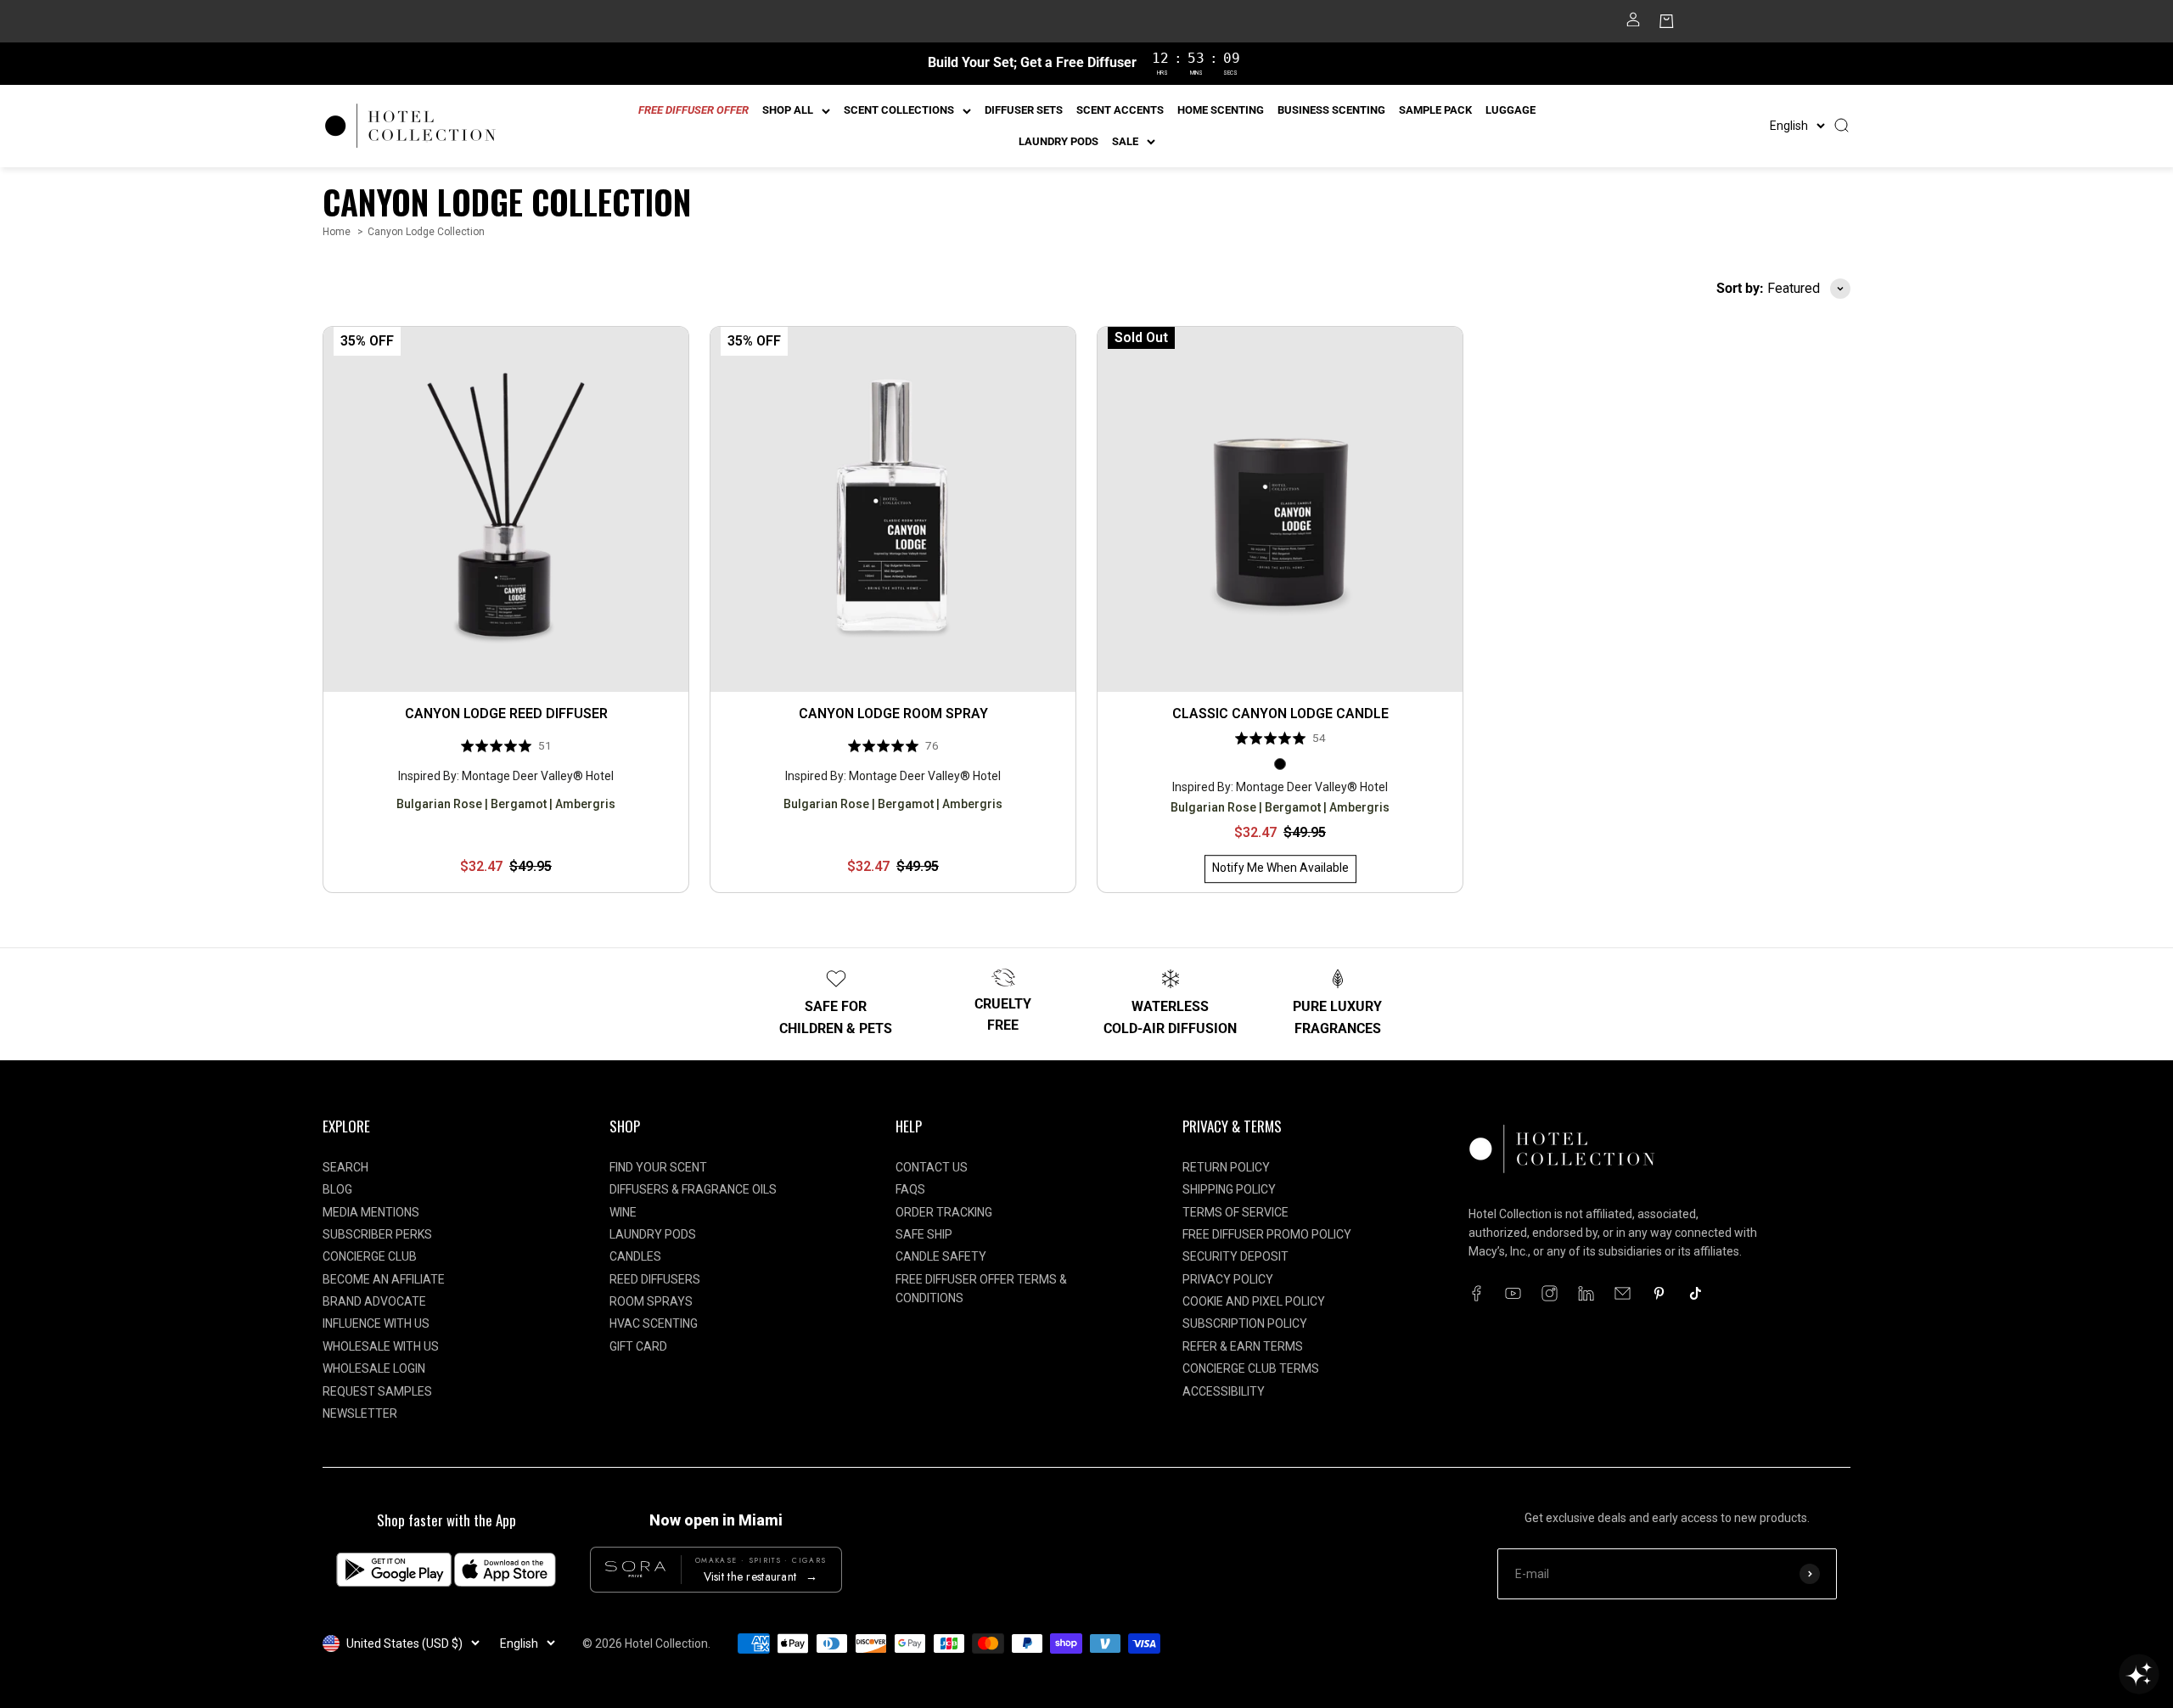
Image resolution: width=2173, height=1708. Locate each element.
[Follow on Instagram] (1550, 1293)
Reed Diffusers (655, 1279)
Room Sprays (651, 1301)
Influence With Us (376, 1323)
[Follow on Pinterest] (1659, 1293)
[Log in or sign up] (1633, 25)
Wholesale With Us (381, 1346)
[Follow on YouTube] (1513, 1293)
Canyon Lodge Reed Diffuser (506, 714)
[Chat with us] (2139, 1674)
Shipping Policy (1229, 1189)
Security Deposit (1235, 1256)
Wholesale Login (374, 1368)
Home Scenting (1221, 110)
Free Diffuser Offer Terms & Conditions (981, 1289)
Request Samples (377, 1391)
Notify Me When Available (1280, 868)
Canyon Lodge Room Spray (893, 714)
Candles (635, 1256)
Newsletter (360, 1413)
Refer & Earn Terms (1243, 1346)
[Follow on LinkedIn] (1586, 1293)
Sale (1125, 141)
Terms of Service (1235, 1212)
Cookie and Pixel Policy (1254, 1301)
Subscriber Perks (377, 1234)
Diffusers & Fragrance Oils (693, 1189)
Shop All (788, 110)
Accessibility (1224, 1391)
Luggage (1510, 110)
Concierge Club (370, 1256)
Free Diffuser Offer (693, 110)
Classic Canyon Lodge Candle (1280, 714)
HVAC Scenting (654, 1323)
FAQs (910, 1189)
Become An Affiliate (384, 1279)
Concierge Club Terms (1251, 1368)
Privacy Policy (1228, 1279)
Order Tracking (944, 1212)
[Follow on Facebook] (1477, 1293)
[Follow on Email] (1623, 1293)
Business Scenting (1331, 110)
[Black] (1280, 764)
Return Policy (1226, 1167)
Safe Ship (924, 1234)
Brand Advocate (374, 1301)
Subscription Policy (1245, 1323)
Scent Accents (1120, 110)
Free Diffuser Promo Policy (1267, 1234)
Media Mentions (371, 1212)
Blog (337, 1189)
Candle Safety (941, 1256)
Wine (623, 1212)
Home (337, 232)
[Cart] (1667, 25)
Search (345, 1167)
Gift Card (638, 1346)
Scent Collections (899, 110)
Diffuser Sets (1024, 110)
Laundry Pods (1058, 141)
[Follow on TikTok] (1696, 1293)
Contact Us (932, 1167)
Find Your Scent (658, 1167)
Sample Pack (1435, 110)
